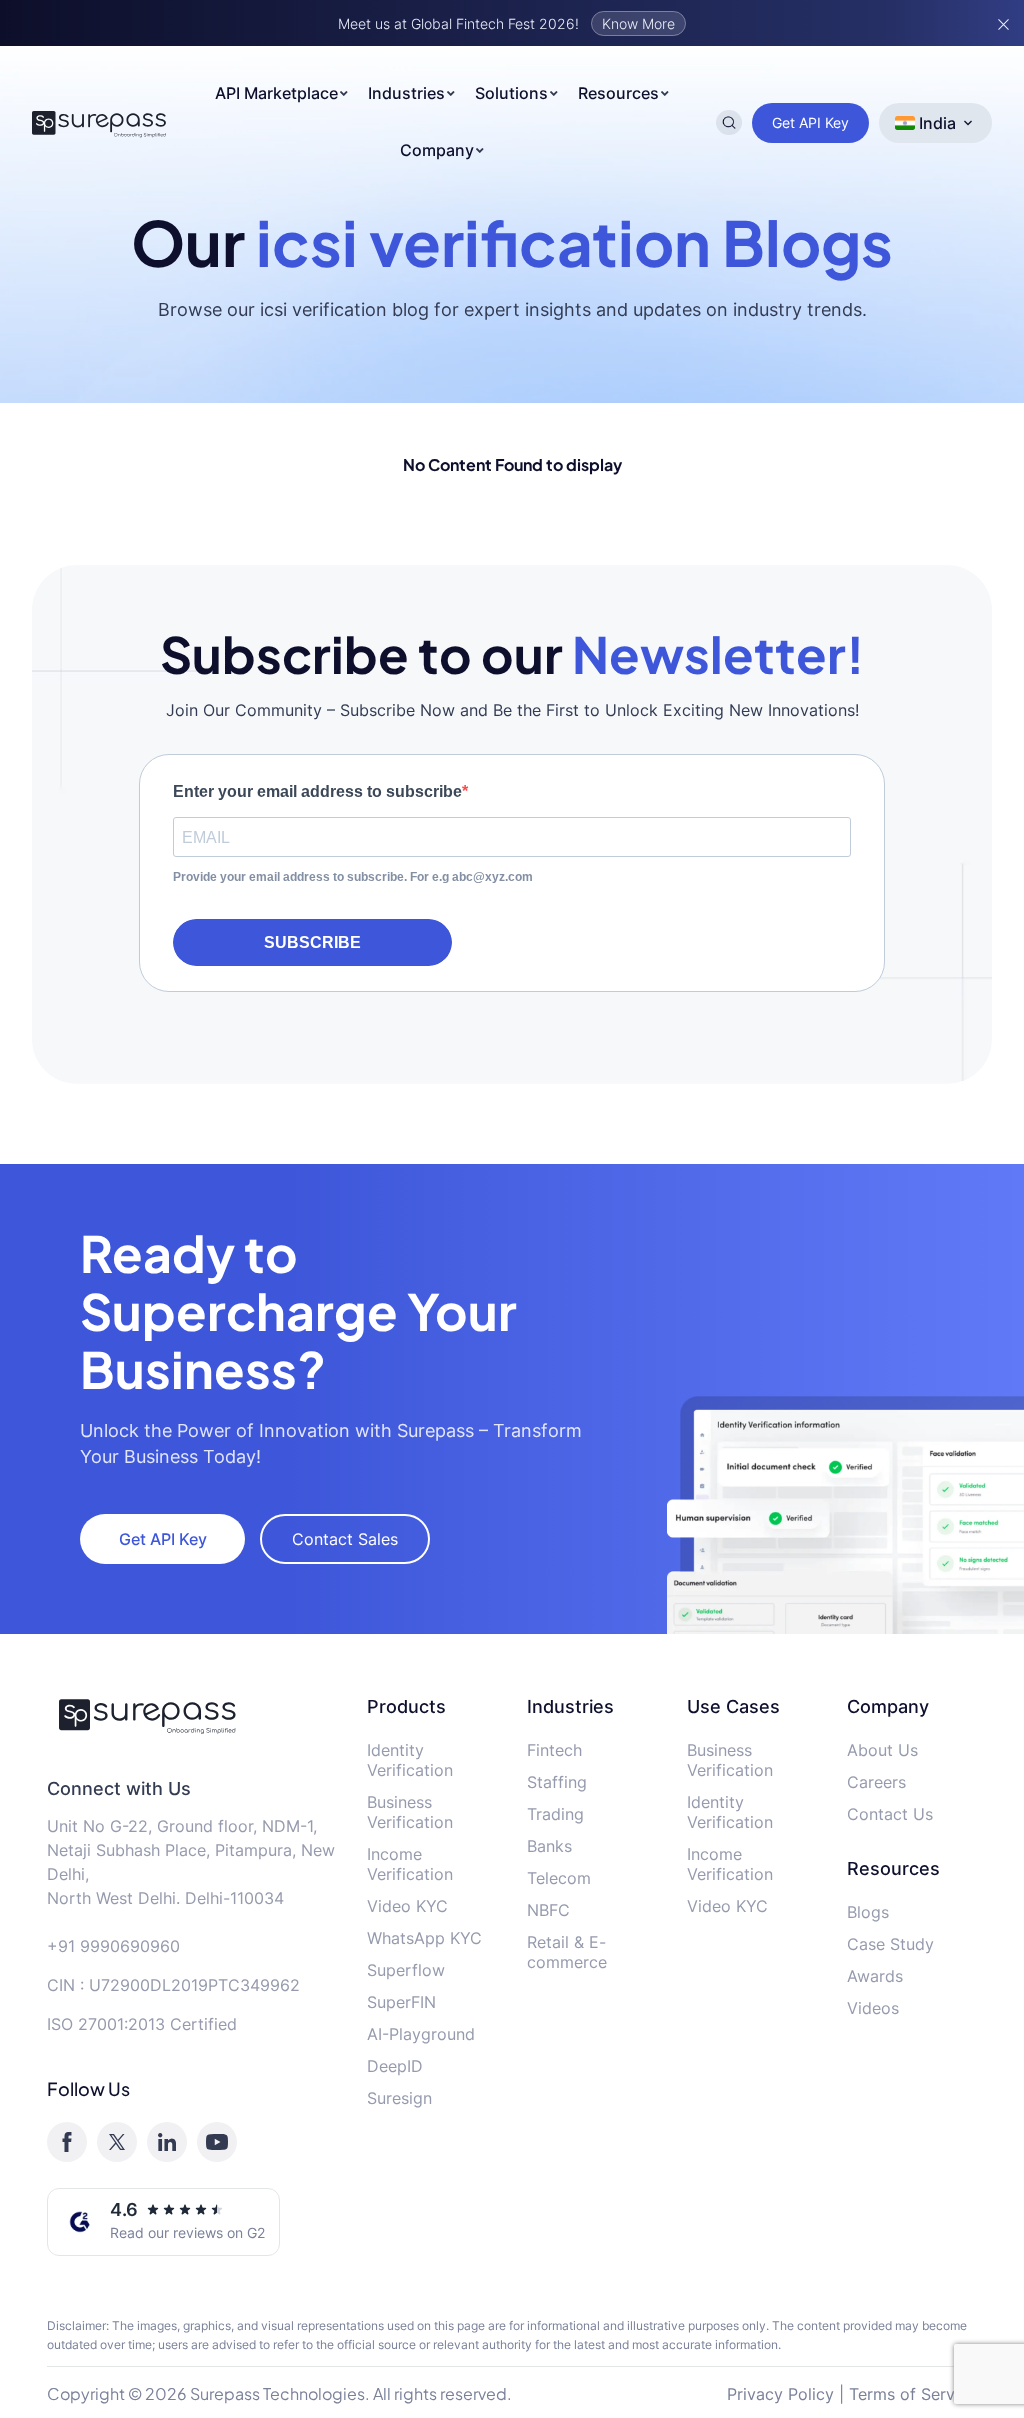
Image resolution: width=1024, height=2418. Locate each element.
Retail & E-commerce (567, 1952)
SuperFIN (401, 2002)
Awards (875, 1976)
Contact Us (890, 1814)
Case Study (890, 1944)
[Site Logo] (99, 123)
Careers (876, 1782)
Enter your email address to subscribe (317, 791)
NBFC (548, 1910)
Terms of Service (913, 2394)
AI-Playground (421, 2034)
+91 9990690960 (113, 1946)
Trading (555, 1814)
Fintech (554, 1750)
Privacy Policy (780, 2394)
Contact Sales (345, 1539)
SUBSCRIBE (312, 942)
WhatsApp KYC (424, 1938)
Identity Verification (410, 1760)
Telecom (559, 1878)
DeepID (395, 2066)
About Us (882, 1750)
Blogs (868, 1912)
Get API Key (810, 122)
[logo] (192, 1715)
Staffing (557, 1782)
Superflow (406, 1970)
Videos (873, 2008)
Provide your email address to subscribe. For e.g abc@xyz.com (353, 877)
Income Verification (410, 1864)
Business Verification (410, 1812)
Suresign (399, 2098)
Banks (549, 1846)
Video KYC (407, 1906)
